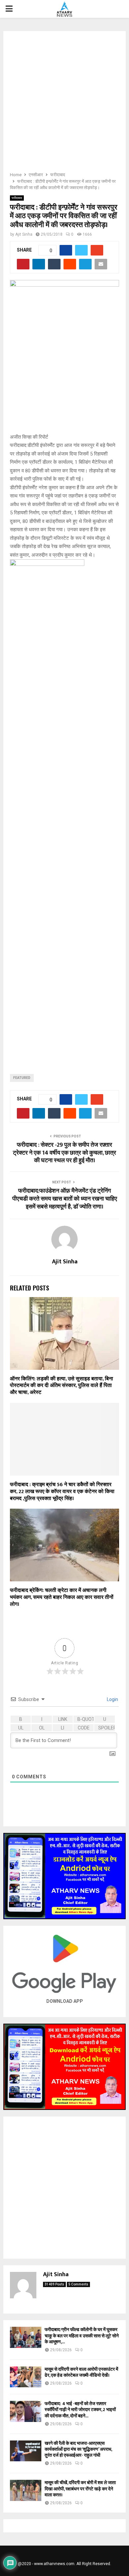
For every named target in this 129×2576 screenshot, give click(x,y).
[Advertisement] (64, 103)
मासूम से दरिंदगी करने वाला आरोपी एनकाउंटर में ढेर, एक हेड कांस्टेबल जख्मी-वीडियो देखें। (81, 2372)
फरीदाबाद (17, 198)
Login (112, 1699)
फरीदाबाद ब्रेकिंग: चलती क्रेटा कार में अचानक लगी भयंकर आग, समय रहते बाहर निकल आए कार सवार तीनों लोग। (62, 1597)
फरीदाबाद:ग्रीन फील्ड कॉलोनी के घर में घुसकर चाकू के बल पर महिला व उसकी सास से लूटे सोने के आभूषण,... (82, 2336)
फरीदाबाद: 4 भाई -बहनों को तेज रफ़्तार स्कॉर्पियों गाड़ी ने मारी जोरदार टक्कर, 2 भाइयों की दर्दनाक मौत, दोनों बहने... (80, 2410)
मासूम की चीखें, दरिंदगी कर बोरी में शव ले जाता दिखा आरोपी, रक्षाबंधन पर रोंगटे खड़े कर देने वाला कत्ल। (80, 2489)
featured (22, 1078)
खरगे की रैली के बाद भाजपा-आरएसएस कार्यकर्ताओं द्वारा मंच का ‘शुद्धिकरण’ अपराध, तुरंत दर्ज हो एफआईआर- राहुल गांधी (78, 2449)
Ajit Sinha (24, 234)
